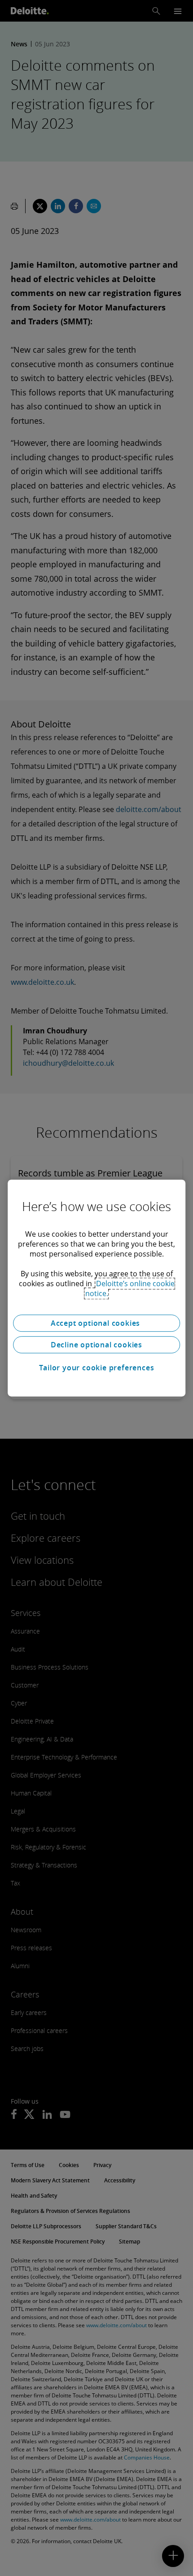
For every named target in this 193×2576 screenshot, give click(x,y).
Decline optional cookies (96, 1345)
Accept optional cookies (96, 1323)
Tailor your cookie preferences (97, 1368)
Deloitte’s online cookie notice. (130, 1288)
